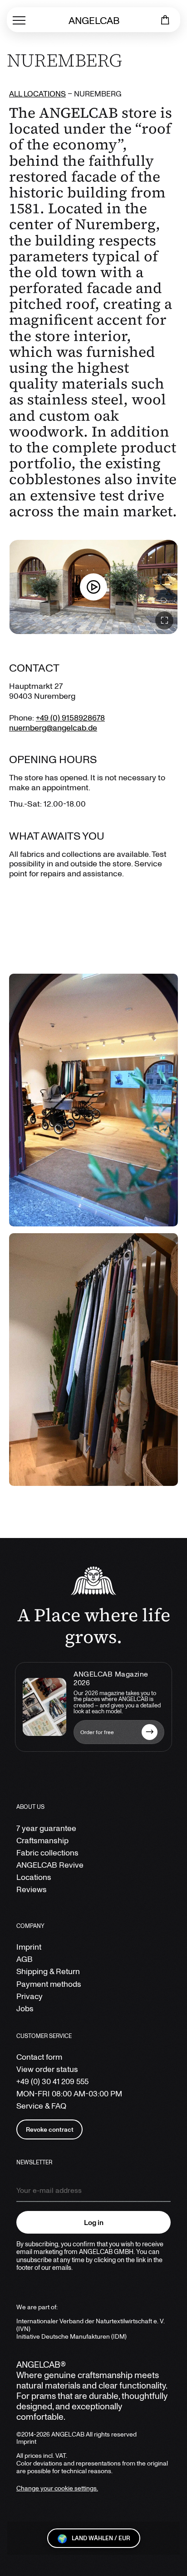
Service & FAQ (41, 2106)
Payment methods (49, 1984)
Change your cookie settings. (57, 2488)
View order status (47, 2069)
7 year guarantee (46, 1828)
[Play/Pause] (93, 587)
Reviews (32, 1889)
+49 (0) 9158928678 (70, 717)
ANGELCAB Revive (50, 1865)
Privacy (30, 1996)
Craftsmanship (42, 1840)
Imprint (29, 1947)
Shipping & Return (48, 1971)
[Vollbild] (164, 620)
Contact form (39, 2057)
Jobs (25, 2008)
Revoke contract (50, 2129)
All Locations (37, 94)
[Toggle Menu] (19, 20)
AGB (25, 1959)
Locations (34, 1877)
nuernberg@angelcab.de (53, 727)
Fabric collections (47, 1853)
